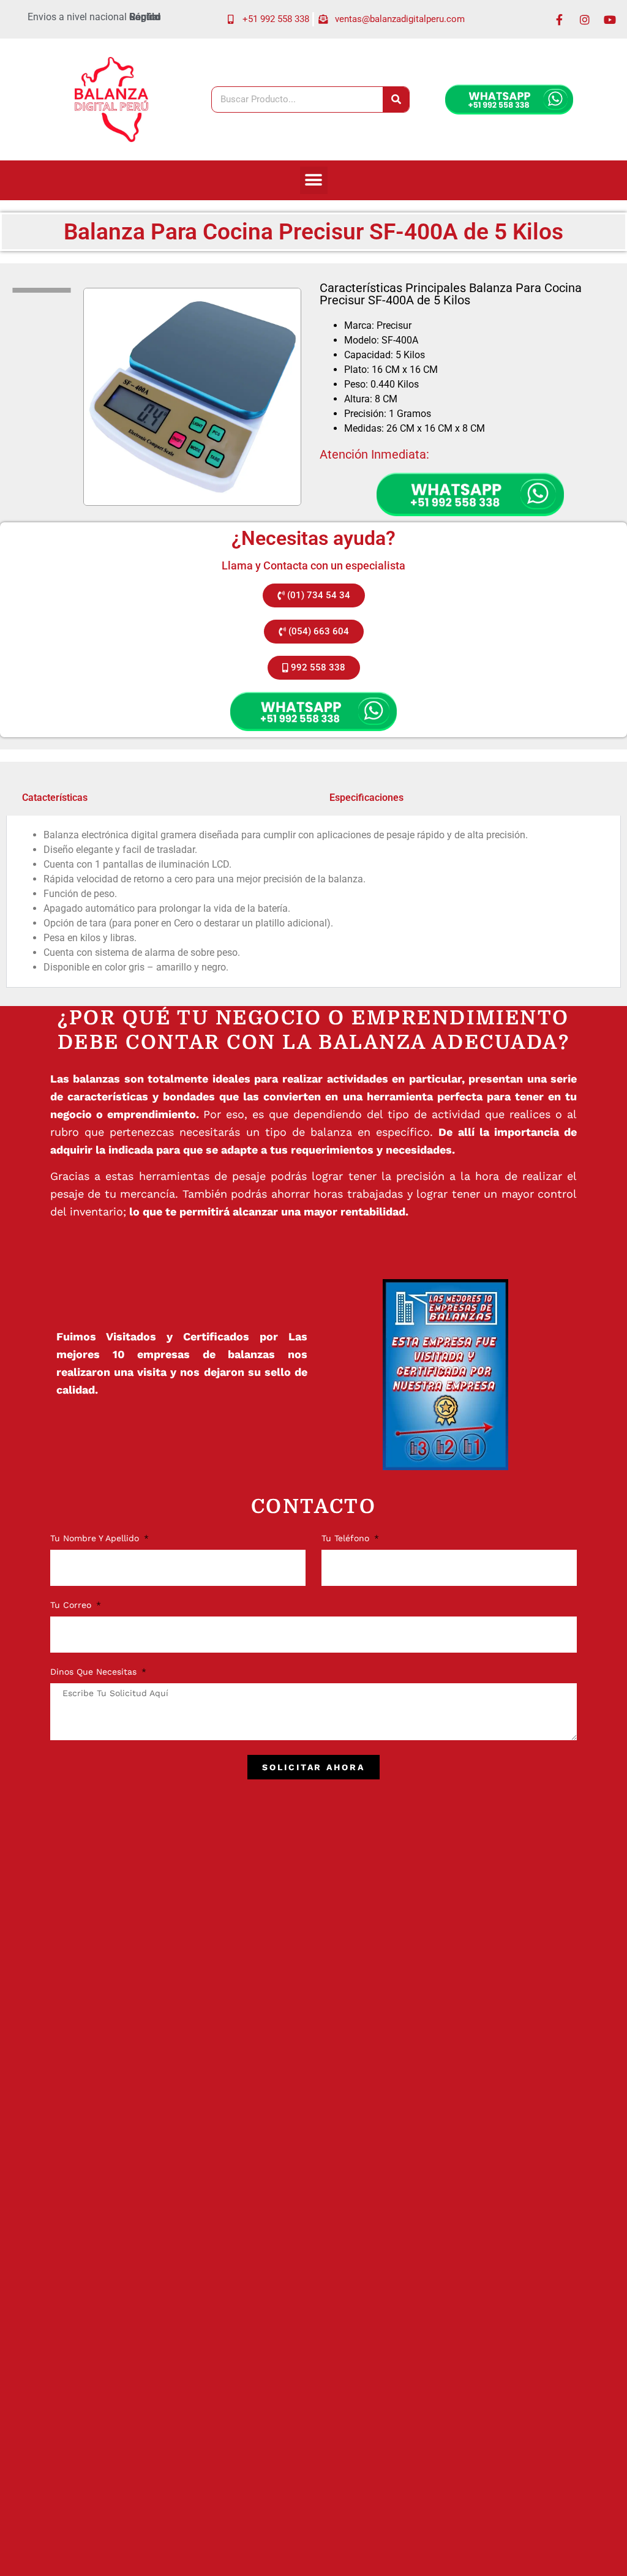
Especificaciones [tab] (366, 798)
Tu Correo (72, 1605)
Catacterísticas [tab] (55, 798)
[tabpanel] (313, 902)
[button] (314, 180)
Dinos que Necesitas (95, 1672)
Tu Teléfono (347, 1538)
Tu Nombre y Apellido (96, 1538)
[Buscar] (396, 100)
